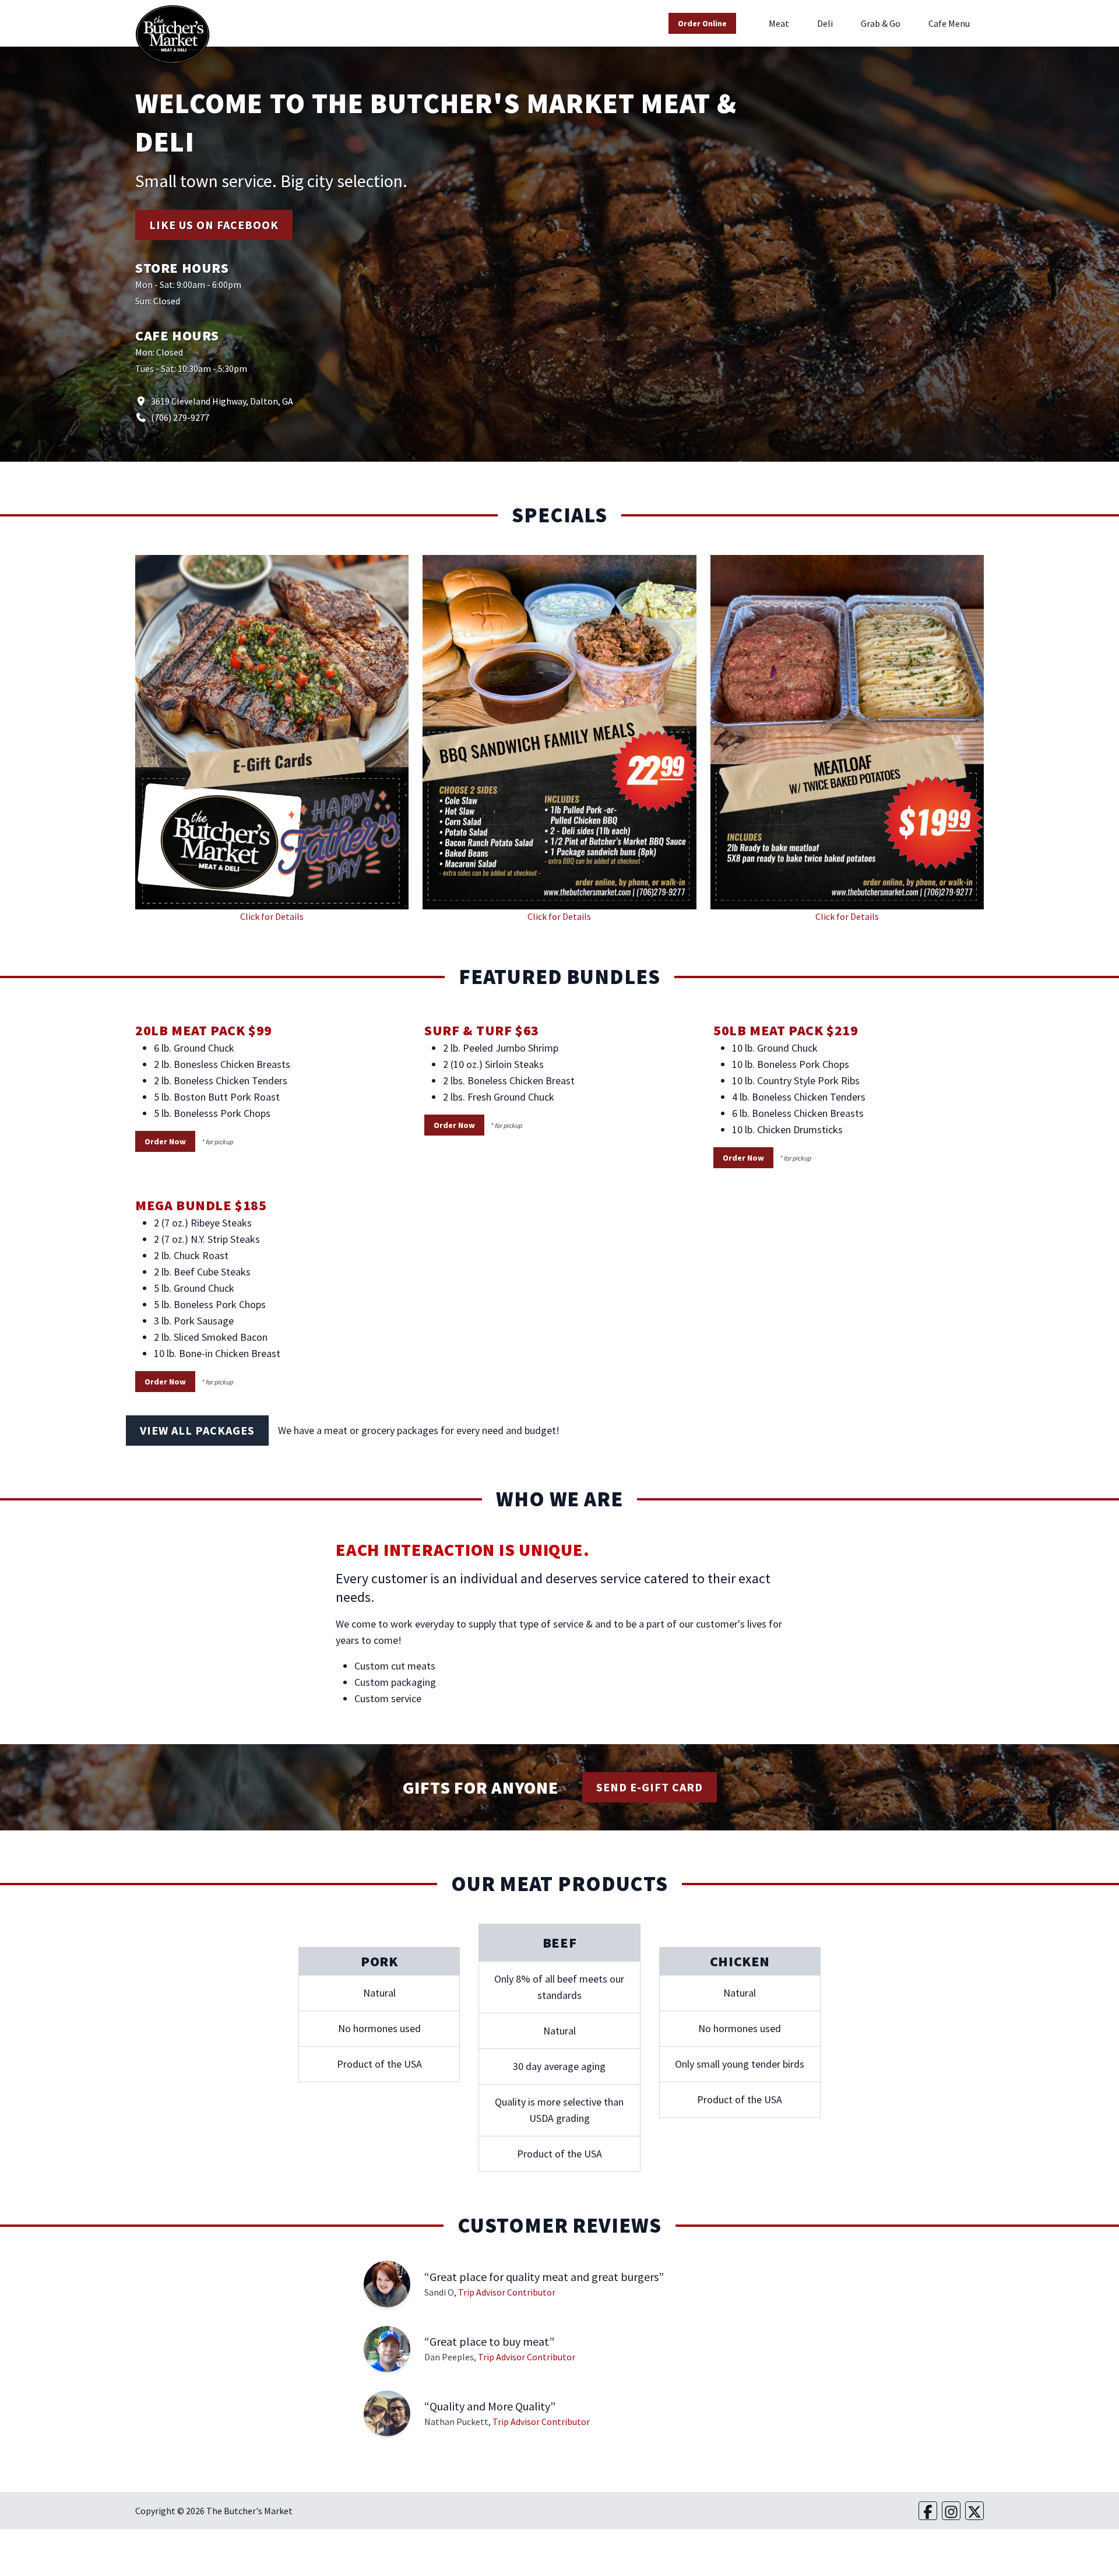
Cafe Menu (949, 23)
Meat (779, 23)
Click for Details (272, 916)
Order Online (702, 23)
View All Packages (197, 1430)
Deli (825, 23)
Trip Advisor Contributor (507, 2292)
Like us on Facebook (214, 225)
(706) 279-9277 (180, 417)
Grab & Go (881, 23)
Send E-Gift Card (650, 1787)
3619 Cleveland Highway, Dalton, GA (222, 401)
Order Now (165, 1141)
